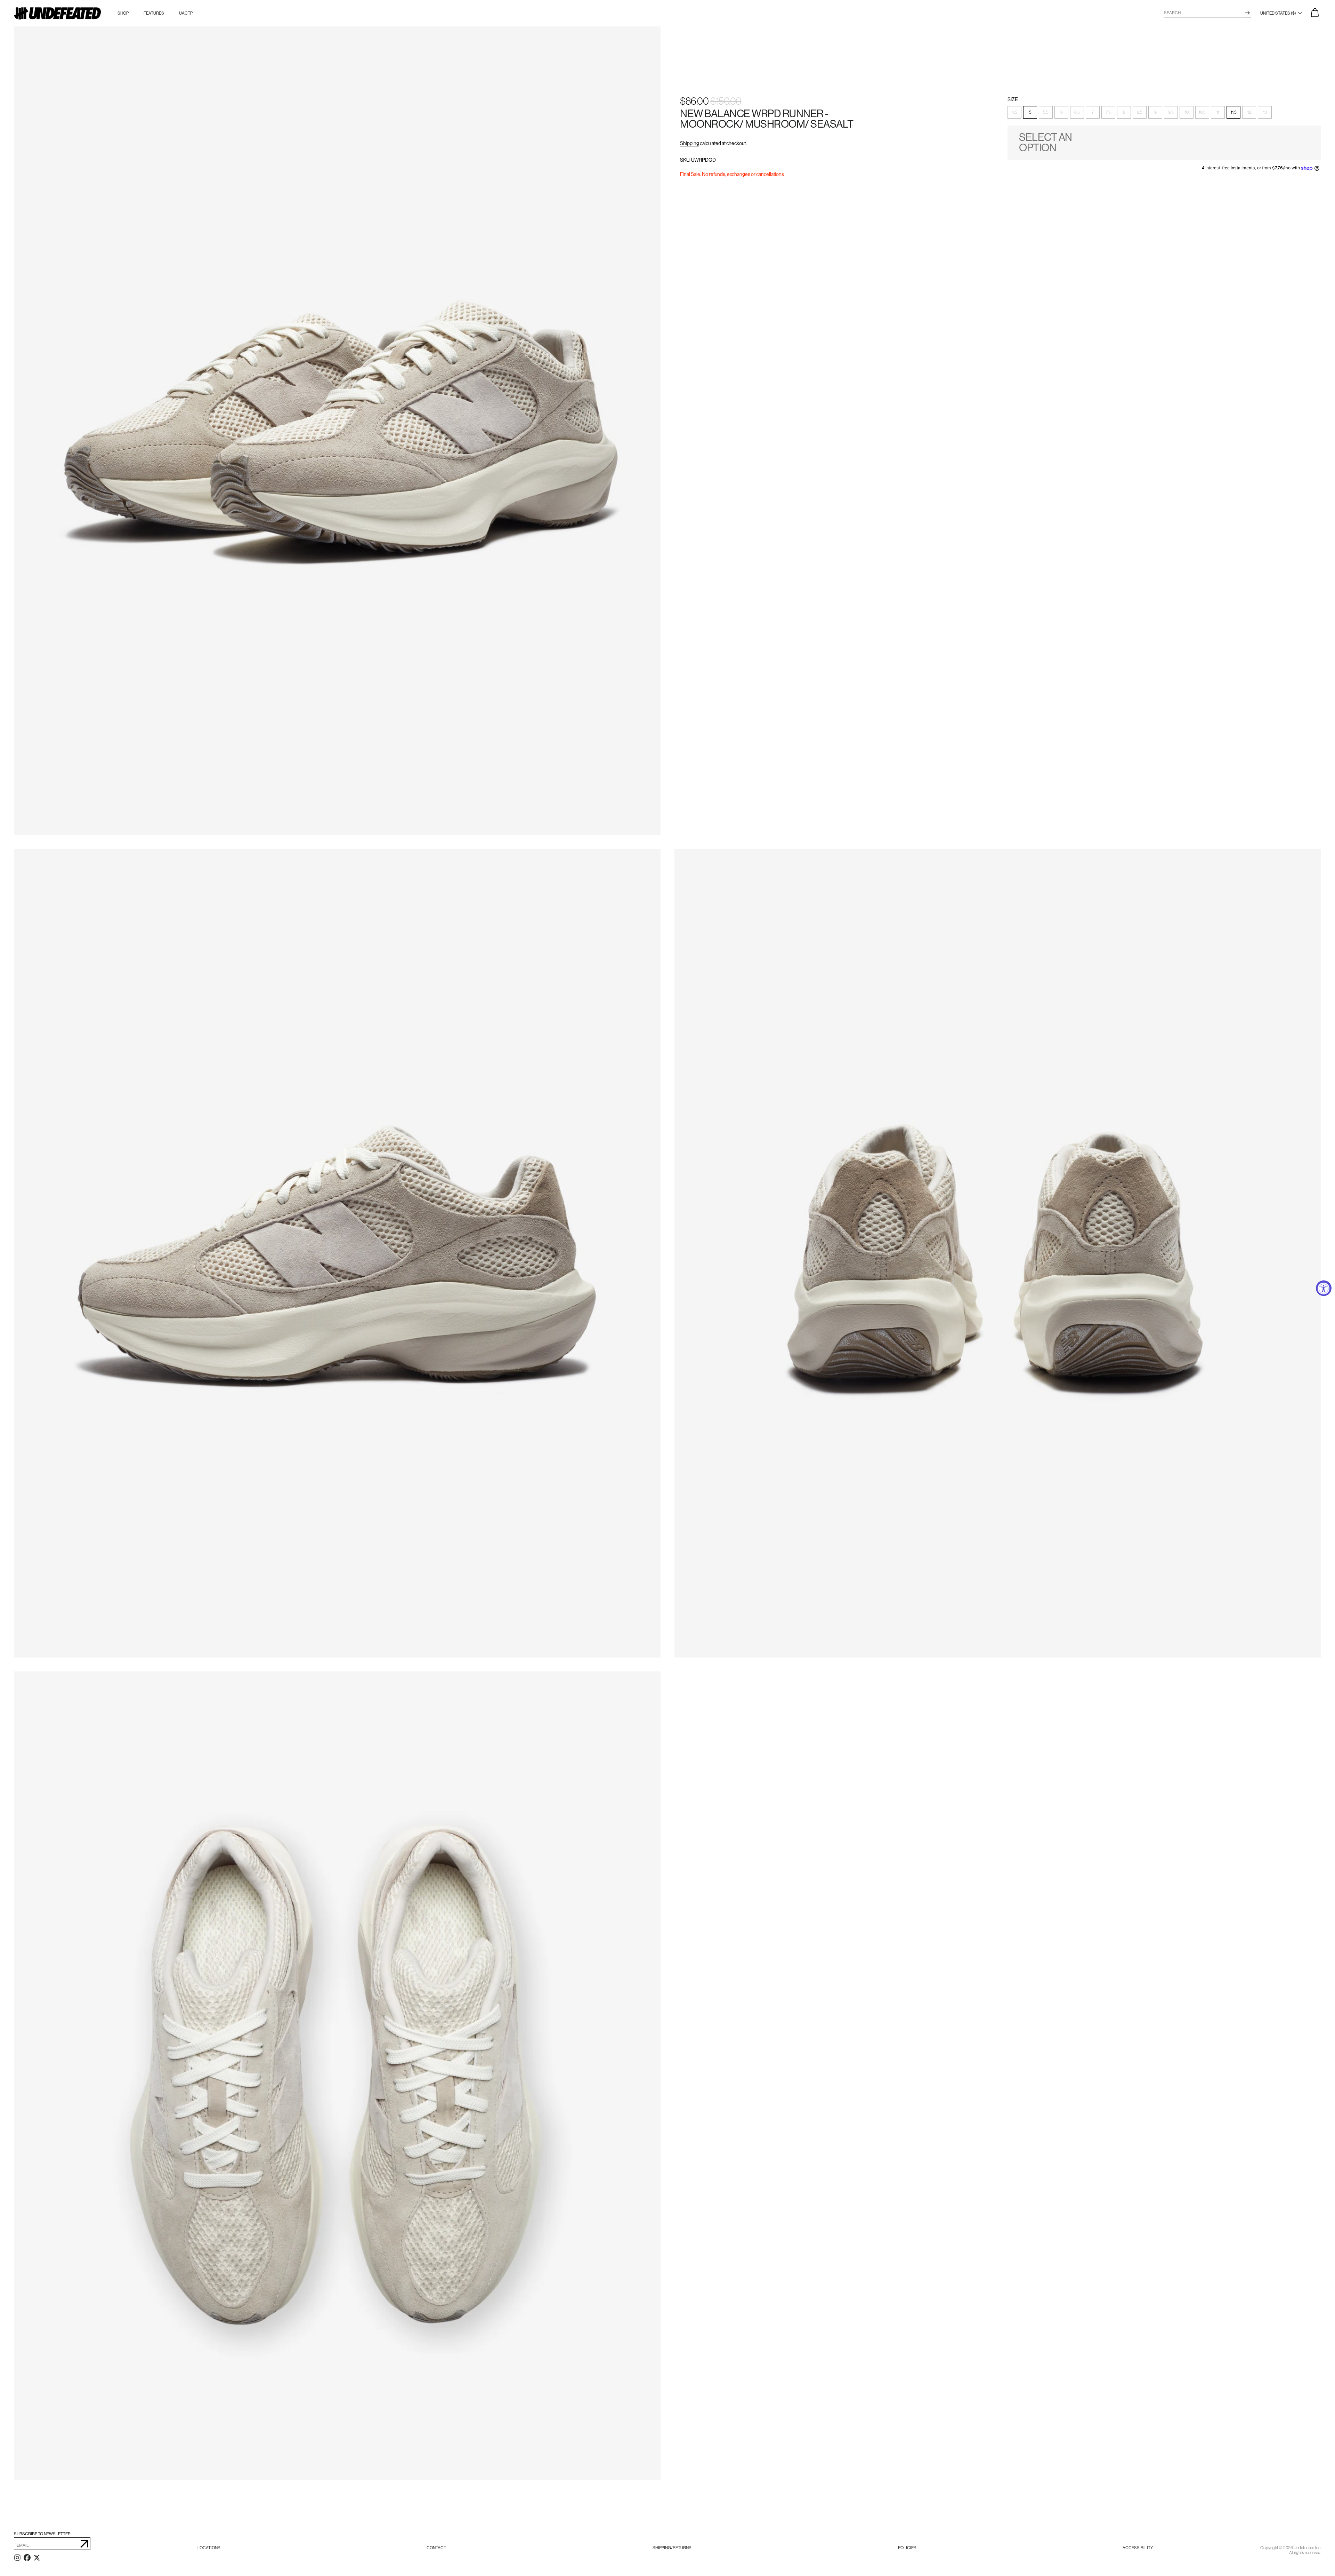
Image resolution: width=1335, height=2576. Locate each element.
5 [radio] (1030, 113)
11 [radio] (1218, 113)
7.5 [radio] (1108, 113)
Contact (436, 2548)
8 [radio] (1124, 113)
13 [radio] (1265, 113)
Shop (123, 13)
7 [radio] (1093, 113)
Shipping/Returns (672, 2548)
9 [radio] (1155, 113)
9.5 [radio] (1171, 113)
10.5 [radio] (1202, 113)
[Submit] (84, 2544)
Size (1013, 100)
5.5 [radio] (1046, 113)
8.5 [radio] (1140, 113)
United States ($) (1279, 13)
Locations (209, 2548)
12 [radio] (1249, 113)
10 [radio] (1187, 113)
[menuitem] (209, 2548)
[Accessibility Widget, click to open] (1324, 1288)
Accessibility (1138, 2548)
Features (154, 13)
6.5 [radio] (1077, 113)
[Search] (1248, 13)
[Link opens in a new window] (17, 2559)
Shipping (690, 144)
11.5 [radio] (1234, 113)
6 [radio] (1062, 113)
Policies (907, 2548)
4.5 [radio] (1014, 113)
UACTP (186, 13)
